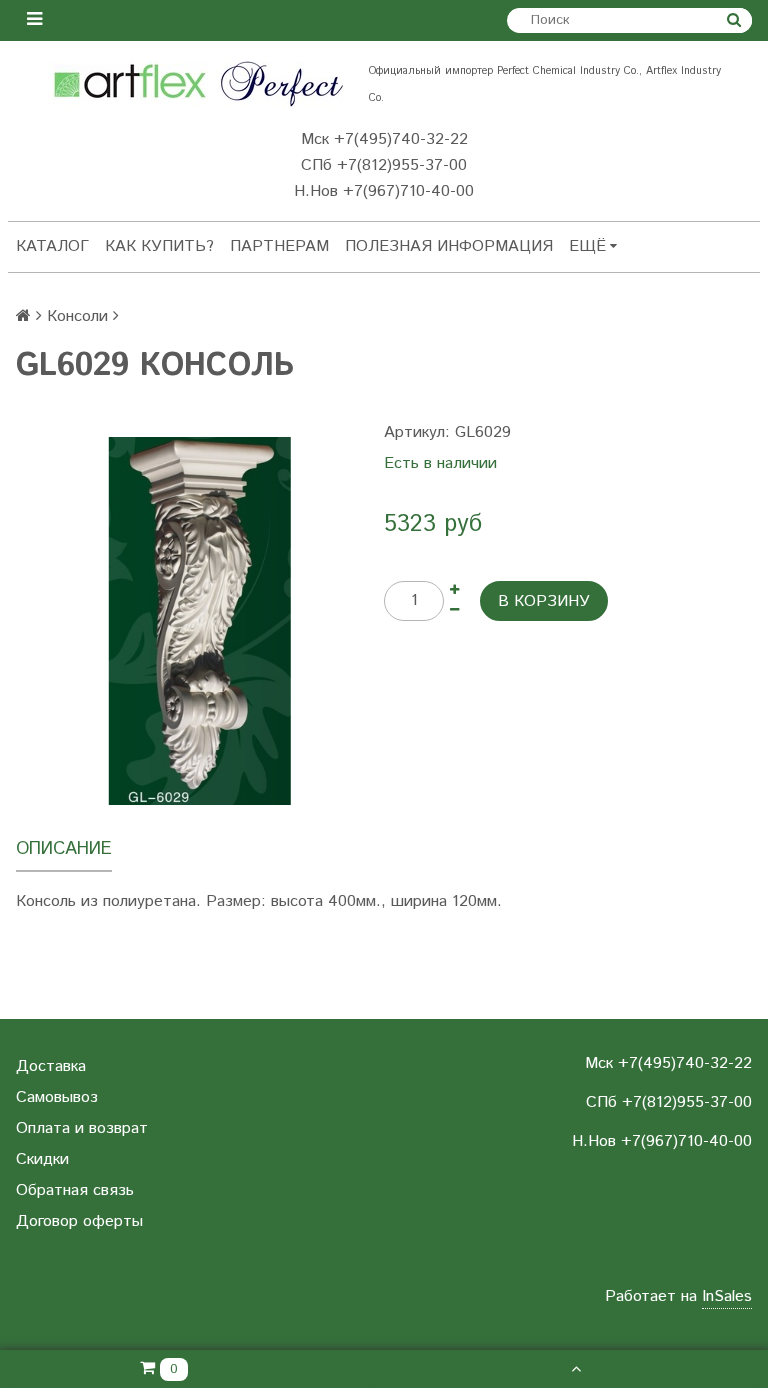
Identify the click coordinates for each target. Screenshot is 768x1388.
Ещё (587, 246)
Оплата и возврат (82, 1128)
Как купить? (159, 246)
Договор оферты (79, 1221)
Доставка (51, 1066)
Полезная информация (449, 246)
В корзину (544, 601)
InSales (727, 1296)
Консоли (77, 316)
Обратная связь (75, 1190)
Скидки (42, 1159)
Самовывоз (57, 1097)
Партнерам (279, 246)
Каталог (52, 246)
